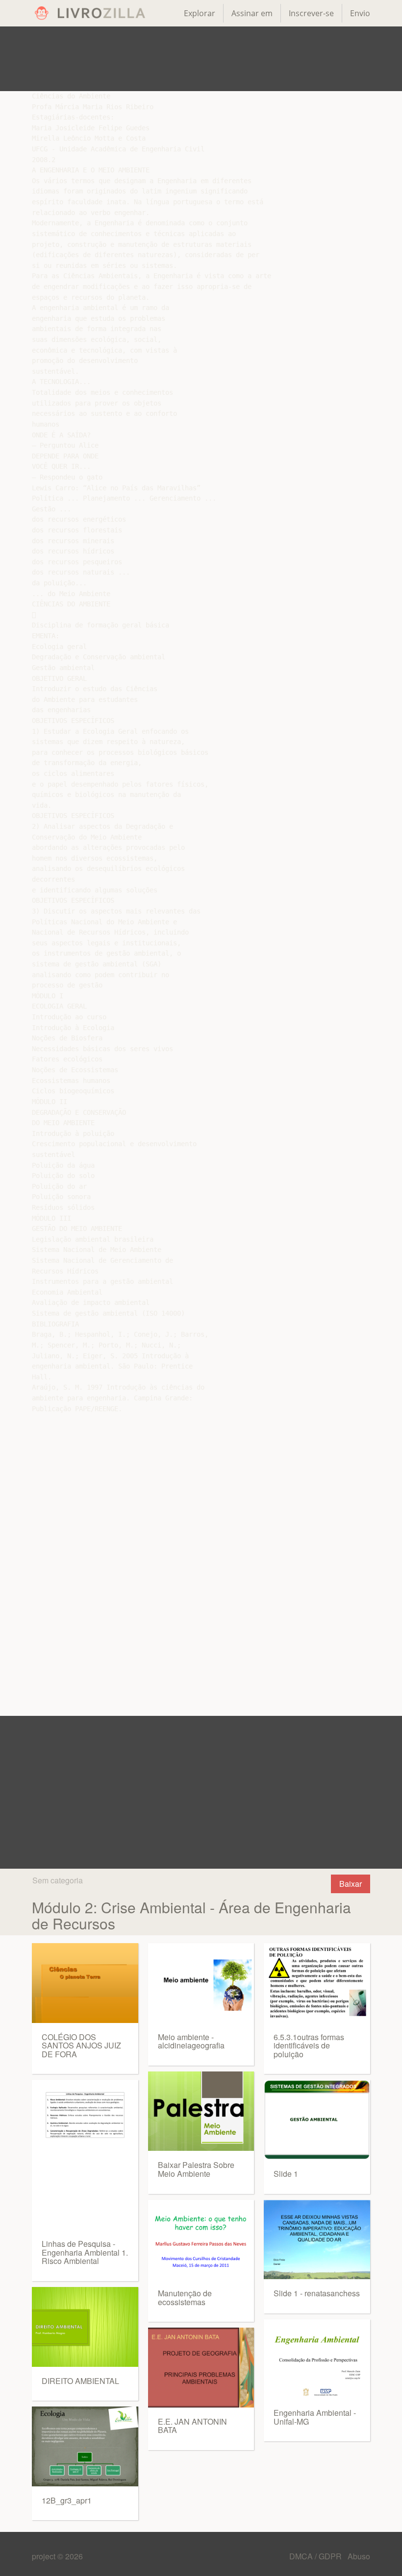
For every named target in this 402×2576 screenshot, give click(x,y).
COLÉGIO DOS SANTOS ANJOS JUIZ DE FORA (81, 2046)
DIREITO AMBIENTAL (80, 2381)
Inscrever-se (311, 13)
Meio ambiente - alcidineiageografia (191, 2041)
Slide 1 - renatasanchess (317, 2293)
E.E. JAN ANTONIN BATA (192, 2426)
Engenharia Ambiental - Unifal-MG (315, 2417)
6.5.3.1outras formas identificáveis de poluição (309, 2046)
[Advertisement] (201, 59)
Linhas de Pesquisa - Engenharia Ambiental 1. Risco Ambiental (85, 2252)
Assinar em (252, 13)
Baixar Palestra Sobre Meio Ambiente (196, 2169)
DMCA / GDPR (316, 2556)
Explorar (200, 13)
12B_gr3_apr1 (67, 2500)
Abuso (359, 2556)
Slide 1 (286, 2174)
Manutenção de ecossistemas (185, 2298)
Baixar (351, 1884)
